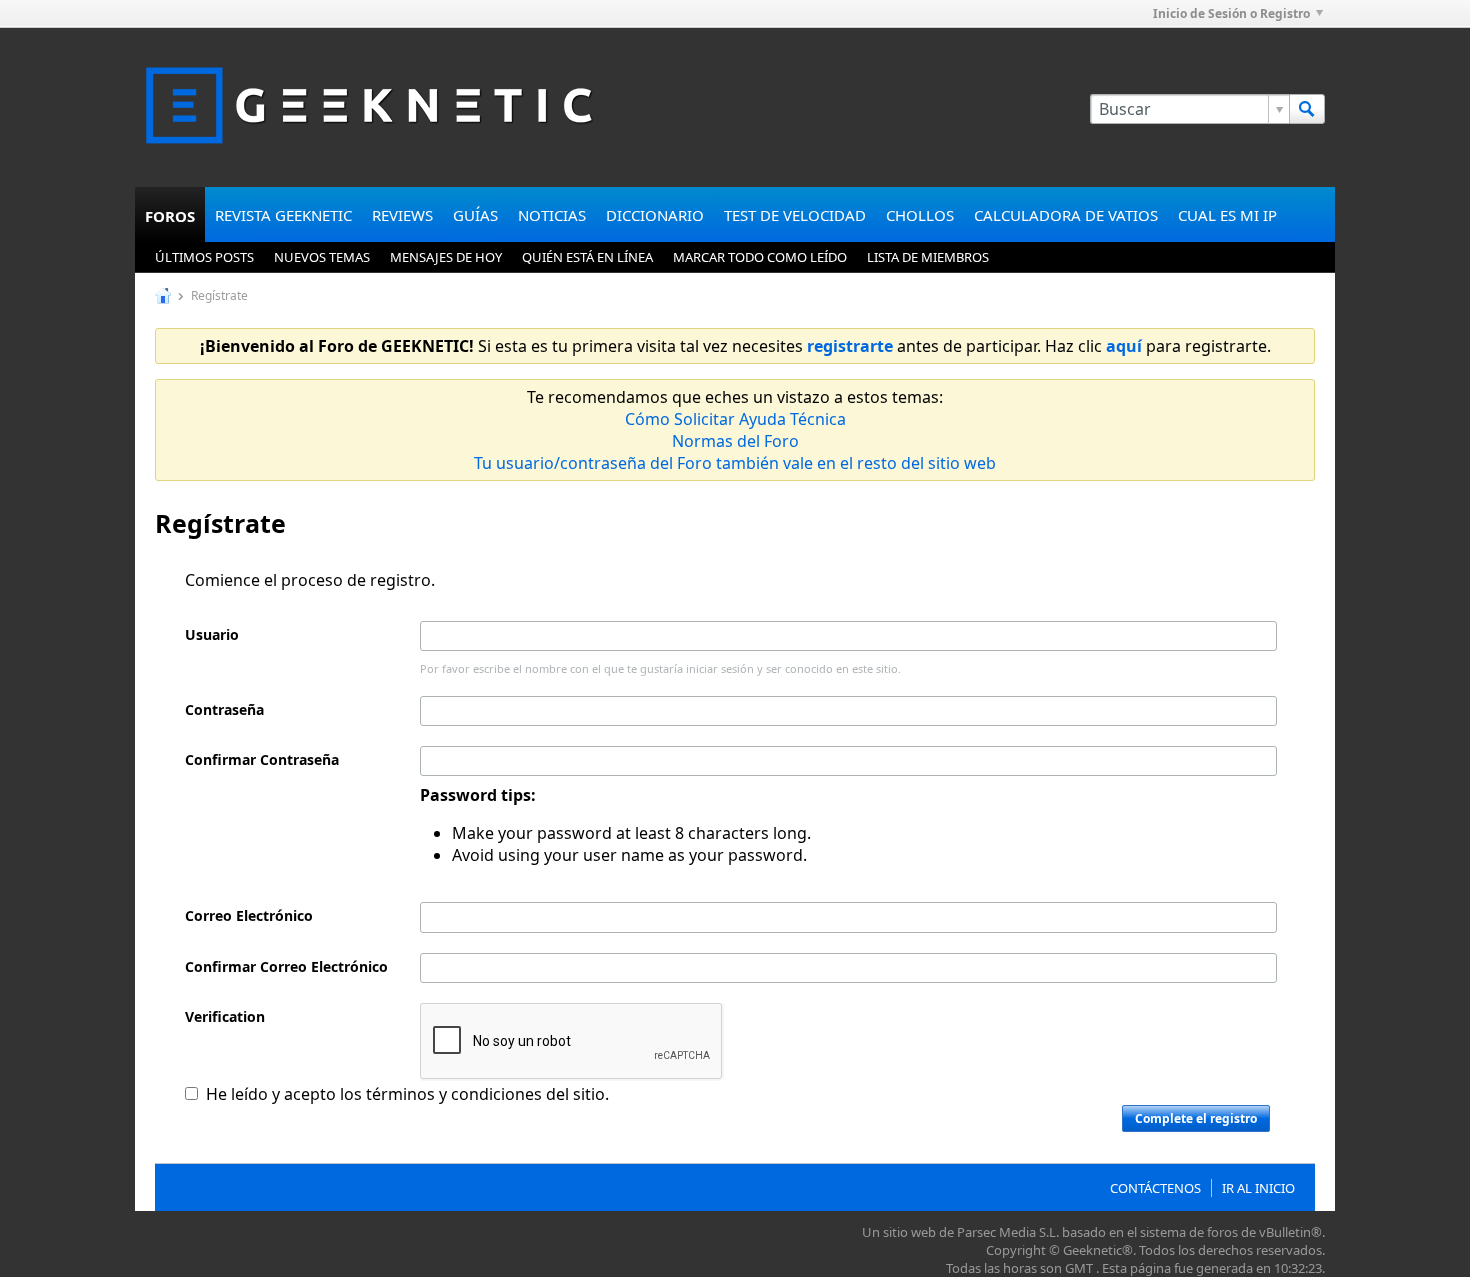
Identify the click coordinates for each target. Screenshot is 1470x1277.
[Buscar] (1307, 109)
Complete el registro (1196, 1118)
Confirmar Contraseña (262, 759)
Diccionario (655, 215)
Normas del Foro (735, 441)
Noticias (552, 215)
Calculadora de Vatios (1066, 215)
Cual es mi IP (1227, 215)
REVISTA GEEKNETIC (283, 215)
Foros (170, 216)
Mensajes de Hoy (446, 257)
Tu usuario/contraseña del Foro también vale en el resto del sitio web (735, 463)
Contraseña (224, 709)
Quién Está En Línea (587, 257)
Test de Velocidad (795, 215)
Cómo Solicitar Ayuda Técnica (735, 419)
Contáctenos (1155, 1188)
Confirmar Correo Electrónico (286, 966)
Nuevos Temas (322, 257)
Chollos (920, 215)
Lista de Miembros (928, 257)
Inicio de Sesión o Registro (1231, 13)
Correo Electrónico (249, 915)
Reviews (402, 215)
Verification (225, 1016)
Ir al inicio (1258, 1188)
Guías (475, 215)
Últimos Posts (204, 257)
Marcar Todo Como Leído (760, 257)
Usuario (212, 634)
